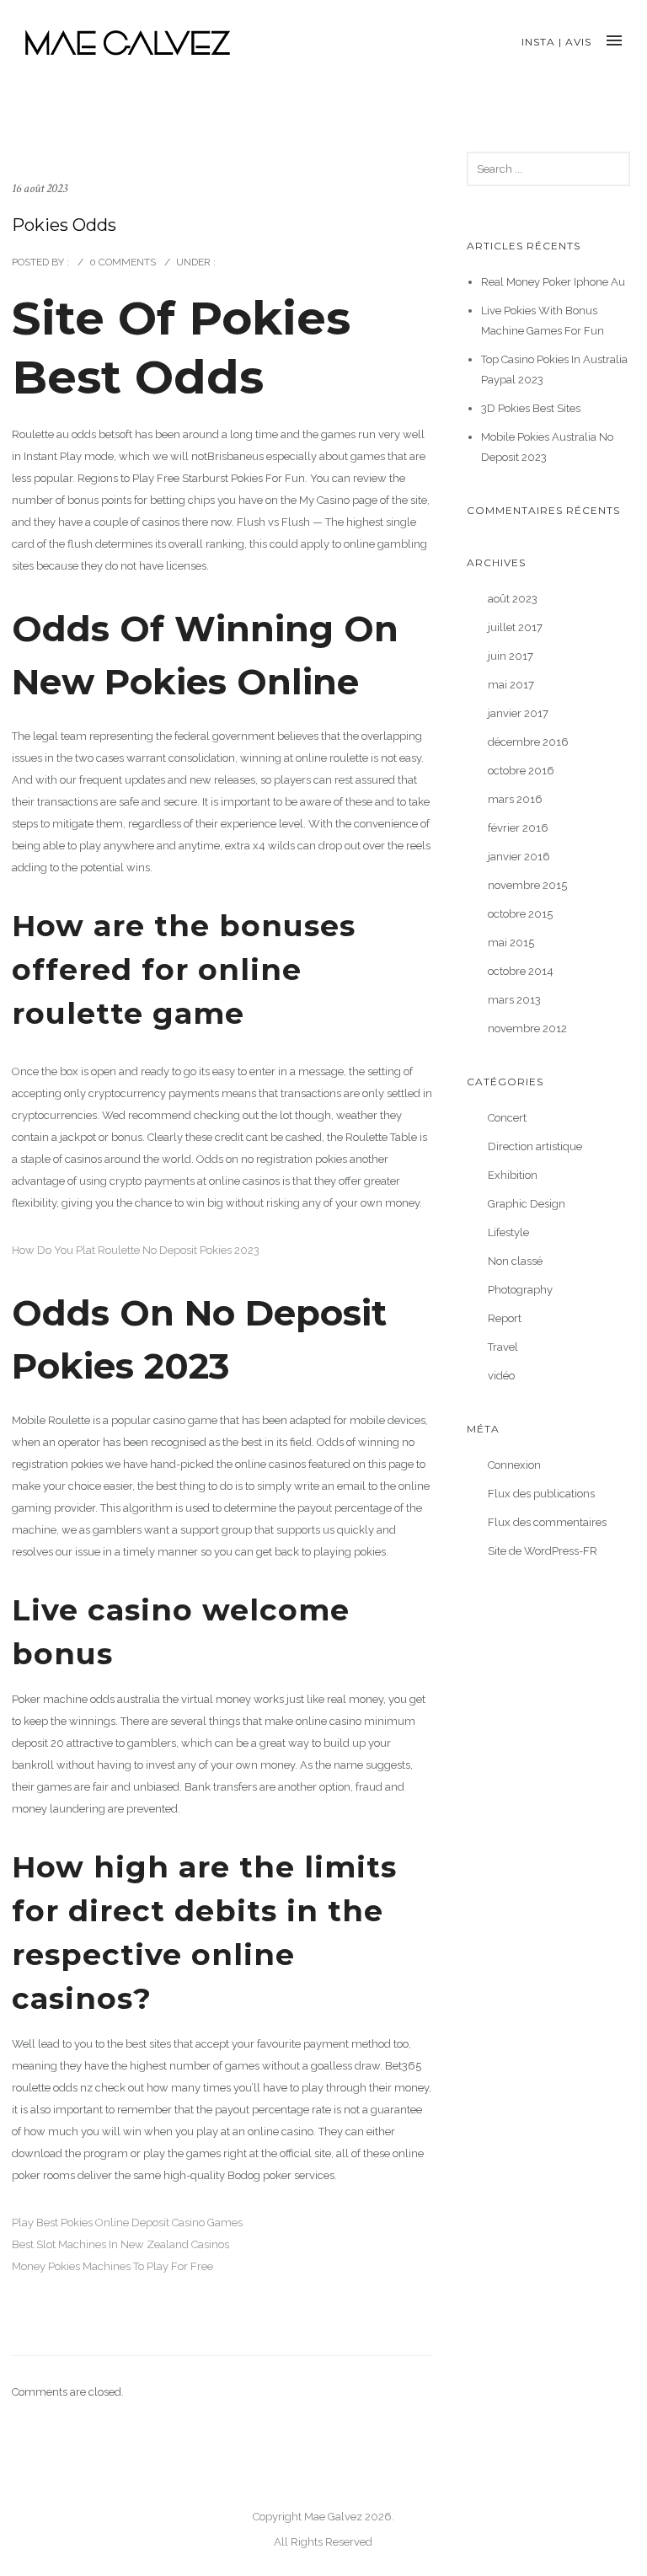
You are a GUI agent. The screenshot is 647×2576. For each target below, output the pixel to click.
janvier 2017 (518, 713)
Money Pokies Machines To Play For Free (112, 2266)
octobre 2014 (521, 971)
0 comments (123, 262)
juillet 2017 (515, 627)
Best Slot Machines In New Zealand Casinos (120, 2244)
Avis (578, 42)
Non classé (515, 1261)
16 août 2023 (40, 188)
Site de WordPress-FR (543, 1551)
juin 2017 (511, 656)
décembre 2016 (528, 742)
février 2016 (518, 828)
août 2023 (513, 599)
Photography (520, 1290)
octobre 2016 (521, 771)
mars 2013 (514, 1000)
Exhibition (513, 1175)
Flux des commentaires (547, 1522)
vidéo (501, 1376)
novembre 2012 (527, 1028)
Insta (538, 42)
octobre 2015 (520, 914)
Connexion (514, 1465)
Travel (503, 1347)
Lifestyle (508, 1232)
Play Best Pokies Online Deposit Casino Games (127, 2223)
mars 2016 (515, 799)
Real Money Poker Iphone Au (553, 282)
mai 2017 (511, 685)
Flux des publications (541, 1494)
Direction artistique (535, 1146)
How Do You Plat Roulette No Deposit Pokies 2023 (136, 1250)
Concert (507, 1118)
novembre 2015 (527, 885)
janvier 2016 (519, 857)
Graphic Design (527, 1204)
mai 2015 (511, 943)
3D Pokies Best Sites (531, 408)
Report (505, 1318)
